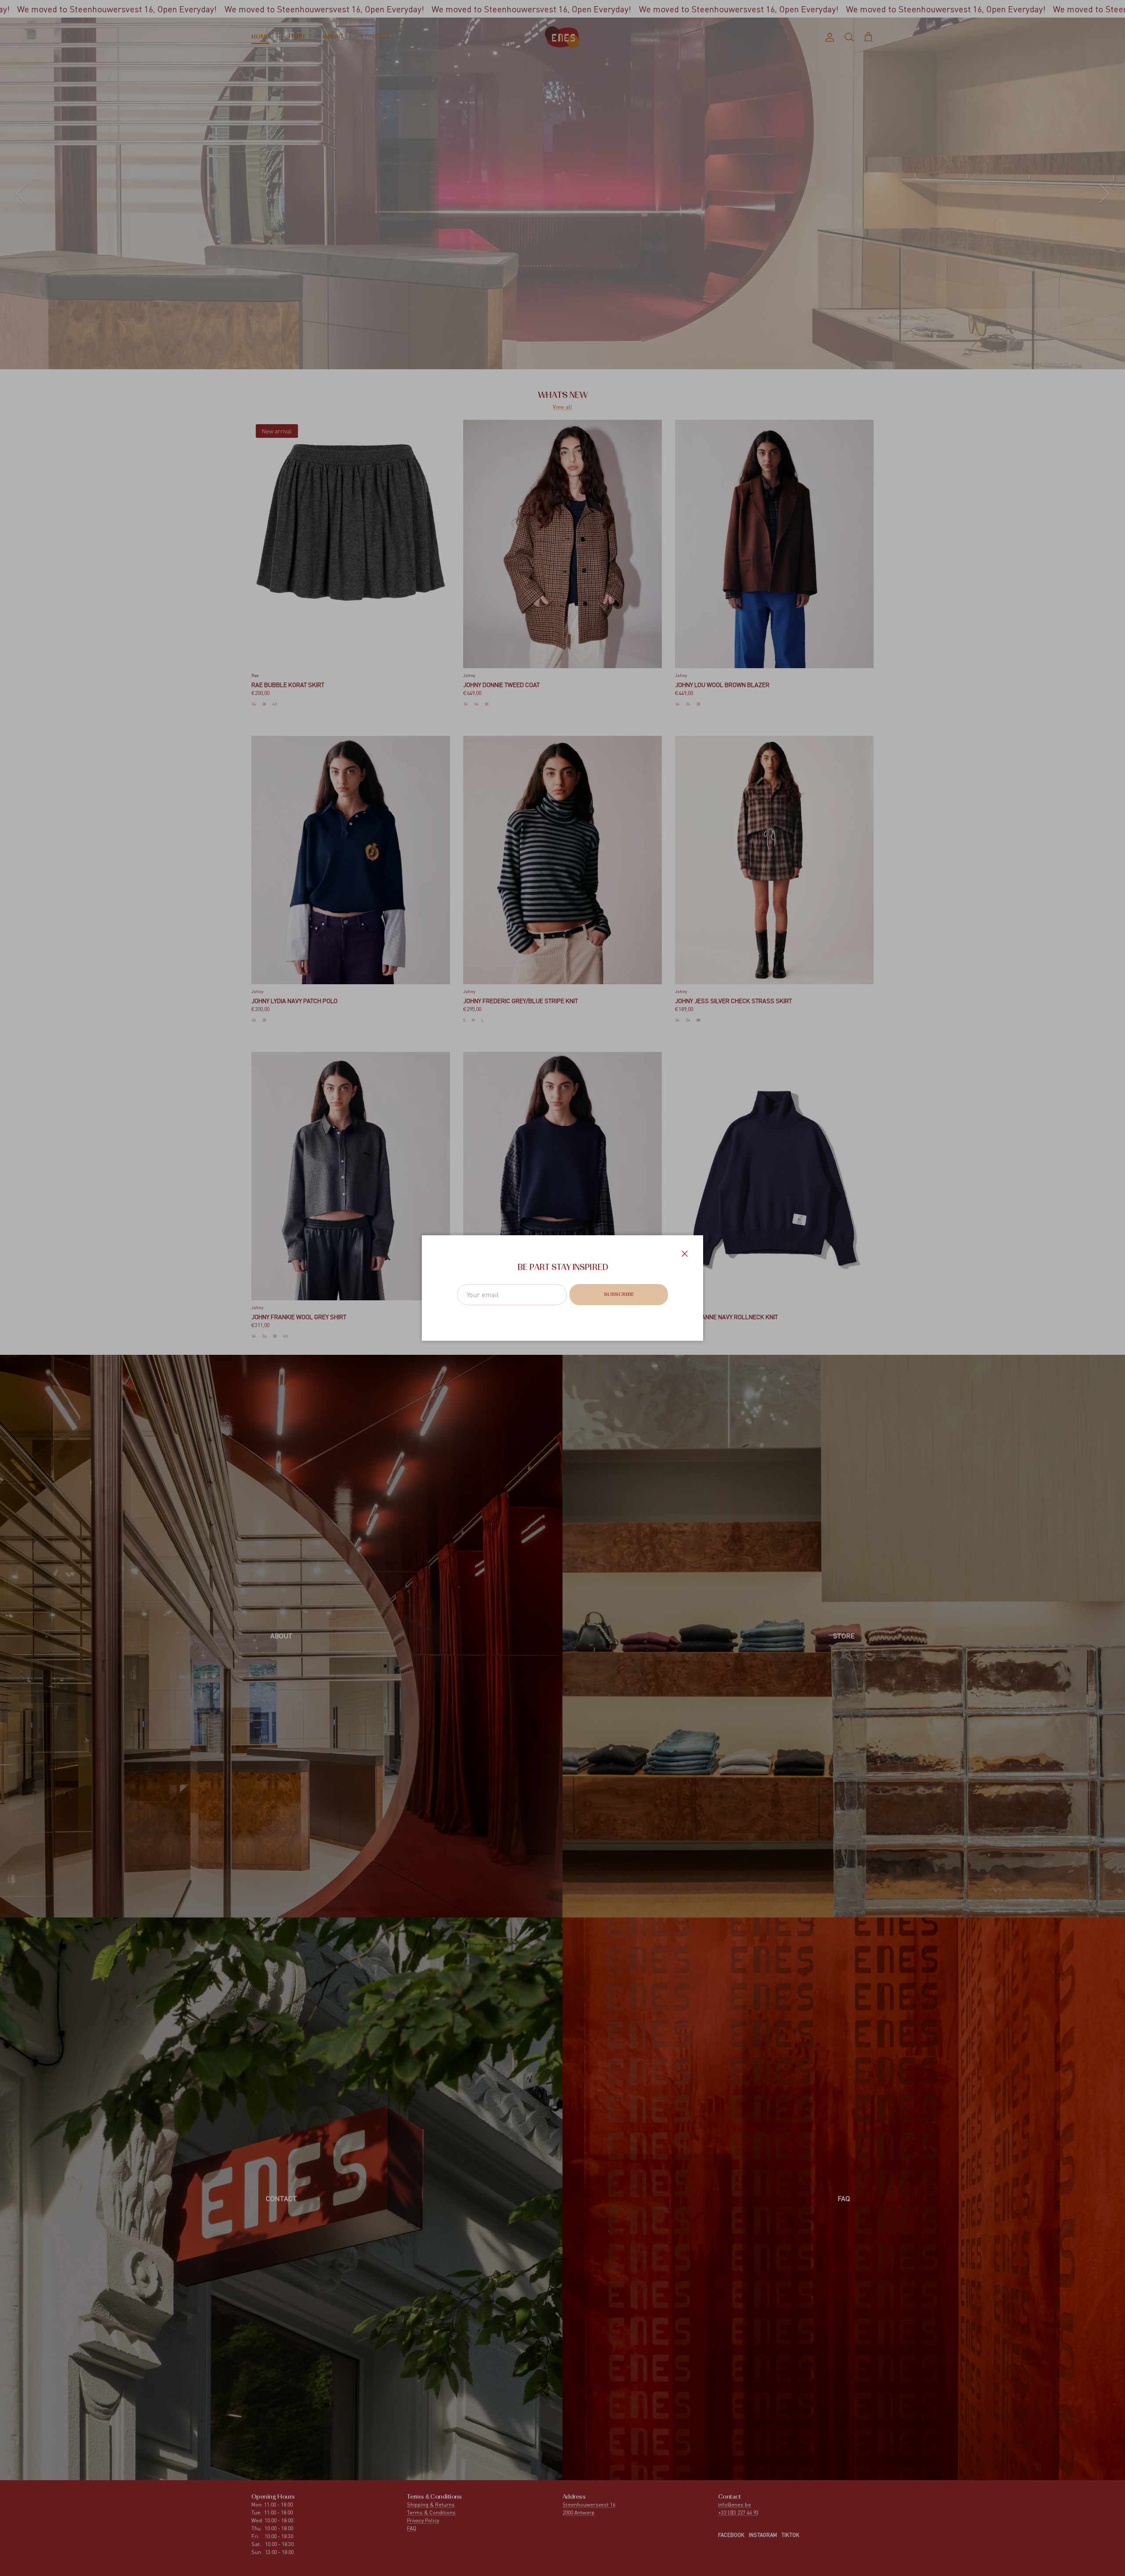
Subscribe (619, 1295)
